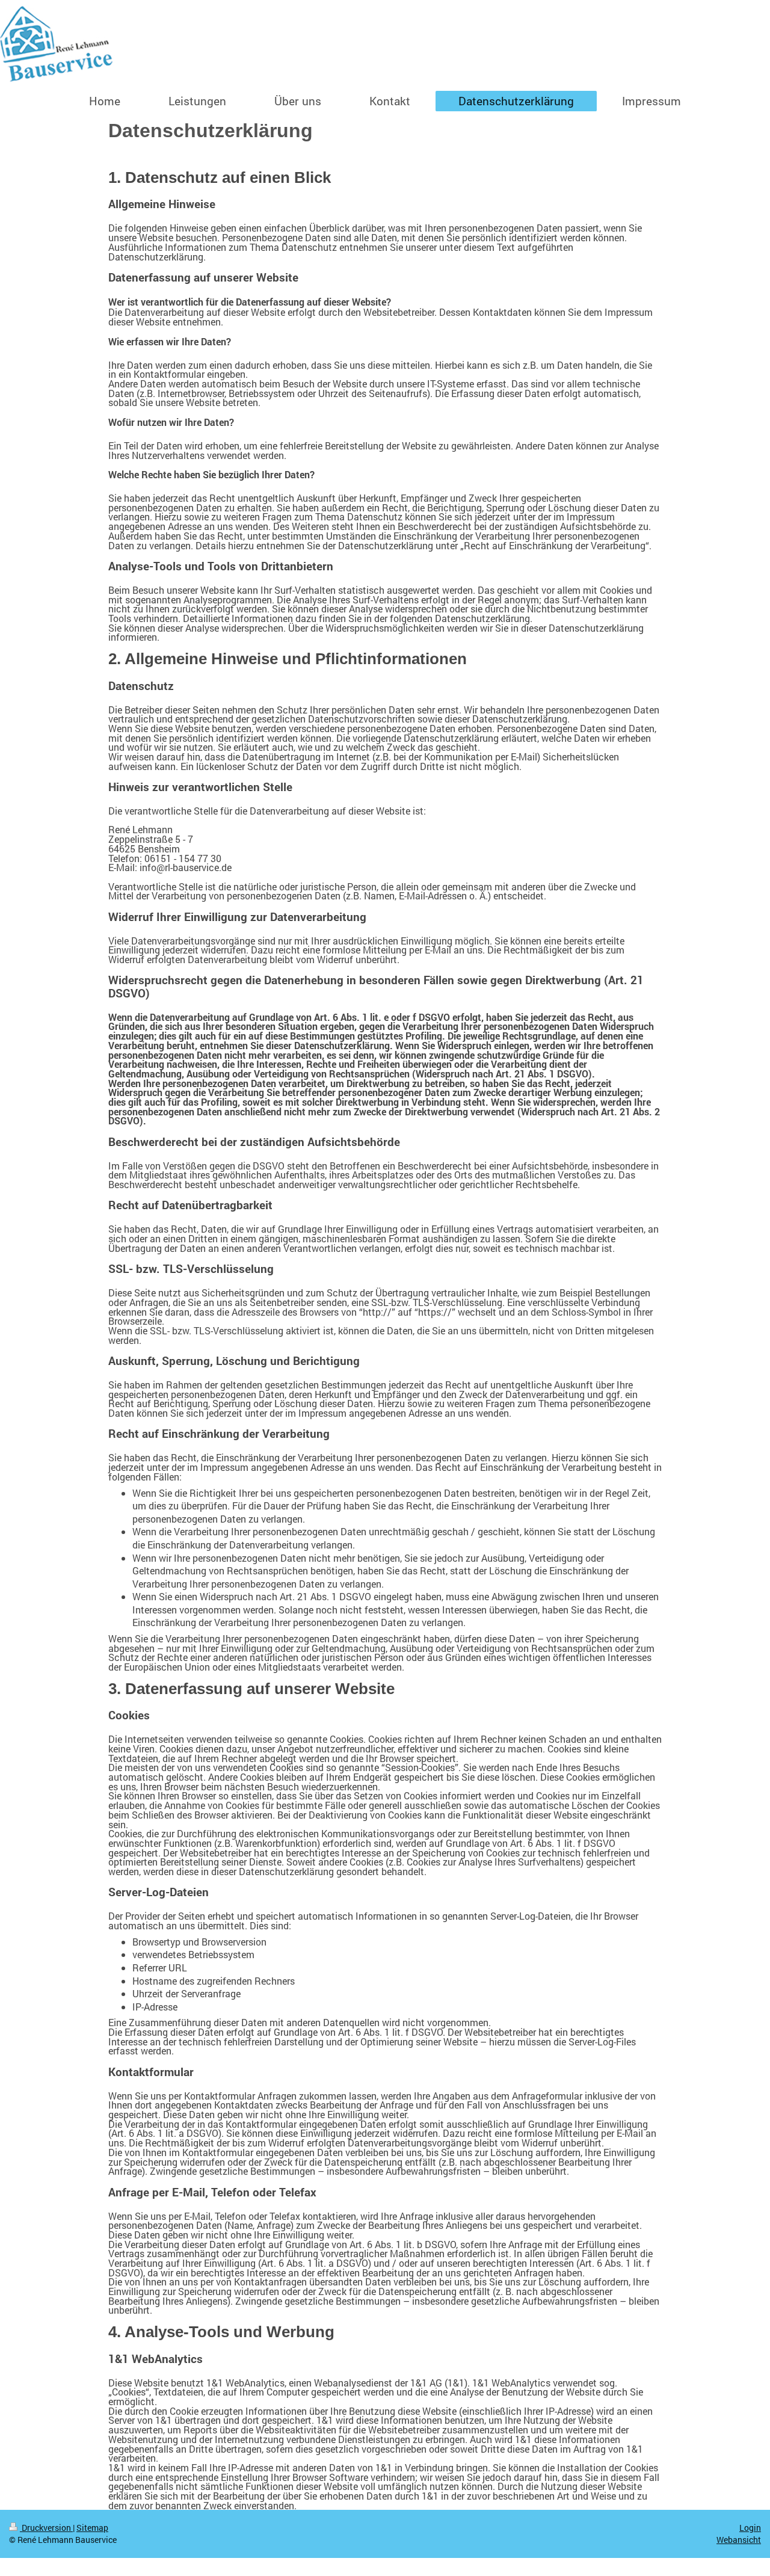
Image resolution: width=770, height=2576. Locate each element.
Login (750, 2528)
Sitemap (92, 2528)
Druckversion (46, 2528)
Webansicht (739, 2540)
